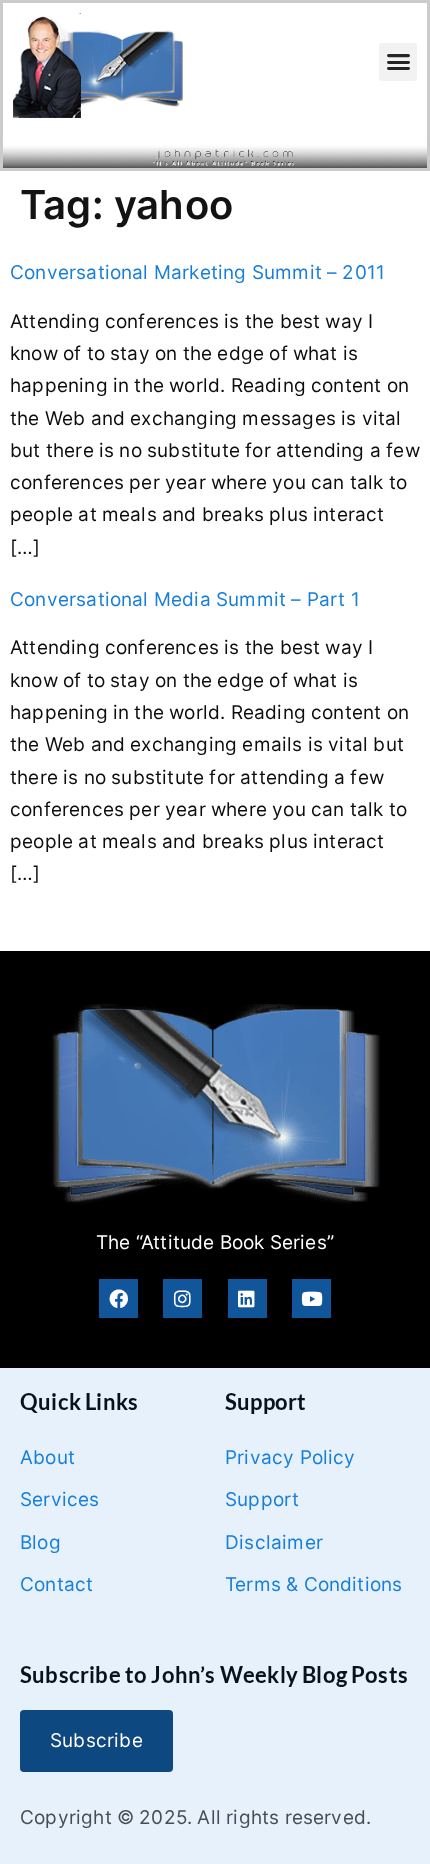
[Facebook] (118, 1298)
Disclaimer (274, 1542)
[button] (398, 62)
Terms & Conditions (313, 1584)
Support (262, 1499)
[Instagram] (182, 1298)
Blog (40, 1542)
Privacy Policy (290, 1457)
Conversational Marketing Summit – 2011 (197, 272)
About (47, 1457)
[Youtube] (311, 1298)
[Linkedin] (247, 1298)
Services (60, 1499)
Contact (56, 1584)
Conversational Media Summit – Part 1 (185, 599)
